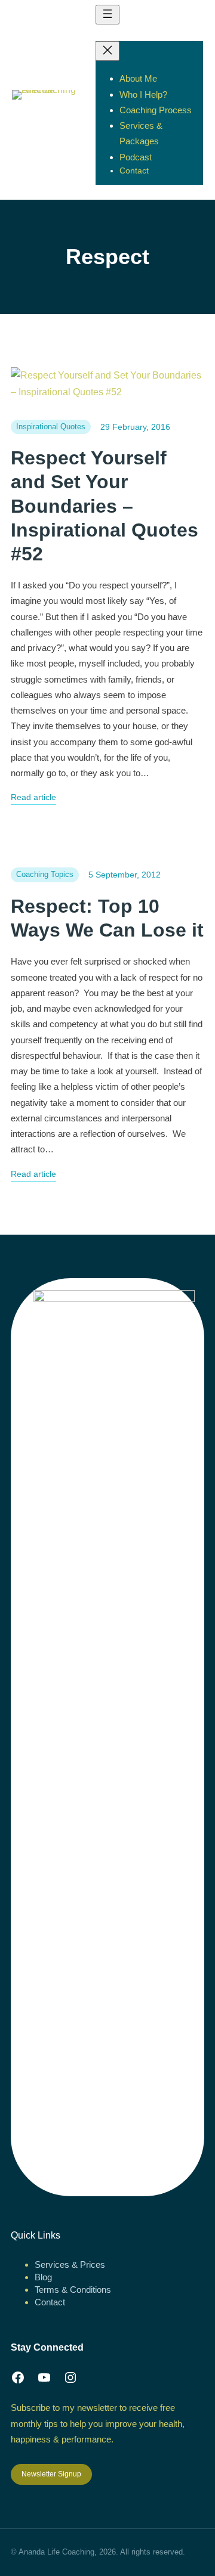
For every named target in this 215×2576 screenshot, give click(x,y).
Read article (33, 799)
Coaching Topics (45, 874)
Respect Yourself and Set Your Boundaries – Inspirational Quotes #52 (105, 506)
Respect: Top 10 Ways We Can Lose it (107, 918)
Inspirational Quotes (51, 427)
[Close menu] (107, 51)
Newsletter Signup (51, 2474)
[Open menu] (107, 15)
